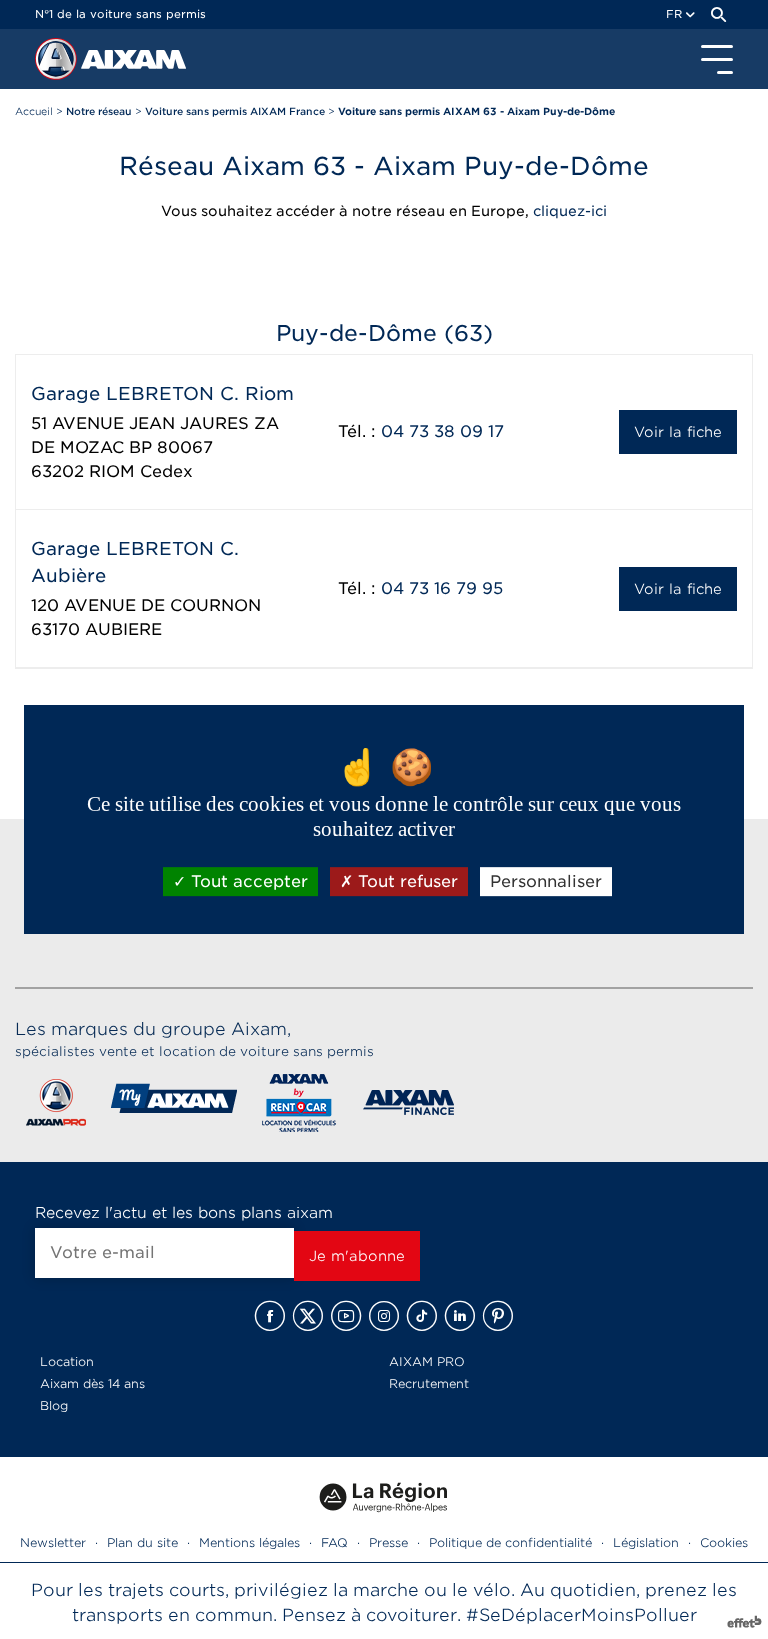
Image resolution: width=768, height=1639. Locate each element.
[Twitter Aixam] (308, 1316)
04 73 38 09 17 (442, 431)
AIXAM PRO (427, 1361)
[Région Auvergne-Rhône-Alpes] (384, 1519)
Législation (646, 1542)
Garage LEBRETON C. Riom (162, 393)
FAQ (334, 1542)
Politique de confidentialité (510, 1542)
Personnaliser (546, 881)
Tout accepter (247, 881)
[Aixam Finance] (409, 1106)
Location (67, 1361)
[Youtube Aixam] (346, 1316)
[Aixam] (58, 64)
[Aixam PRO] (55, 1106)
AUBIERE (123, 629)
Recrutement (429, 1383)
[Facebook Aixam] (270, 1316)
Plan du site (142, 1542)
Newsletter (53, 1542)
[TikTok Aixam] (422, 1316)
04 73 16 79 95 (442, 588)
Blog (54, 1405)
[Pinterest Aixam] (498, 1316)
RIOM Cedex (141, 471)
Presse (388, 1542)
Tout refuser (405, 881)
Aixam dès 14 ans (92, 1383)
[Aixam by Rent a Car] (299, 1106)
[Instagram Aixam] (384, 1316)
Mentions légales (249, 1542)
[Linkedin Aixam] (460, 1316)
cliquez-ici (570, 211)
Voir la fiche (678, 432)
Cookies (724, 1542)
